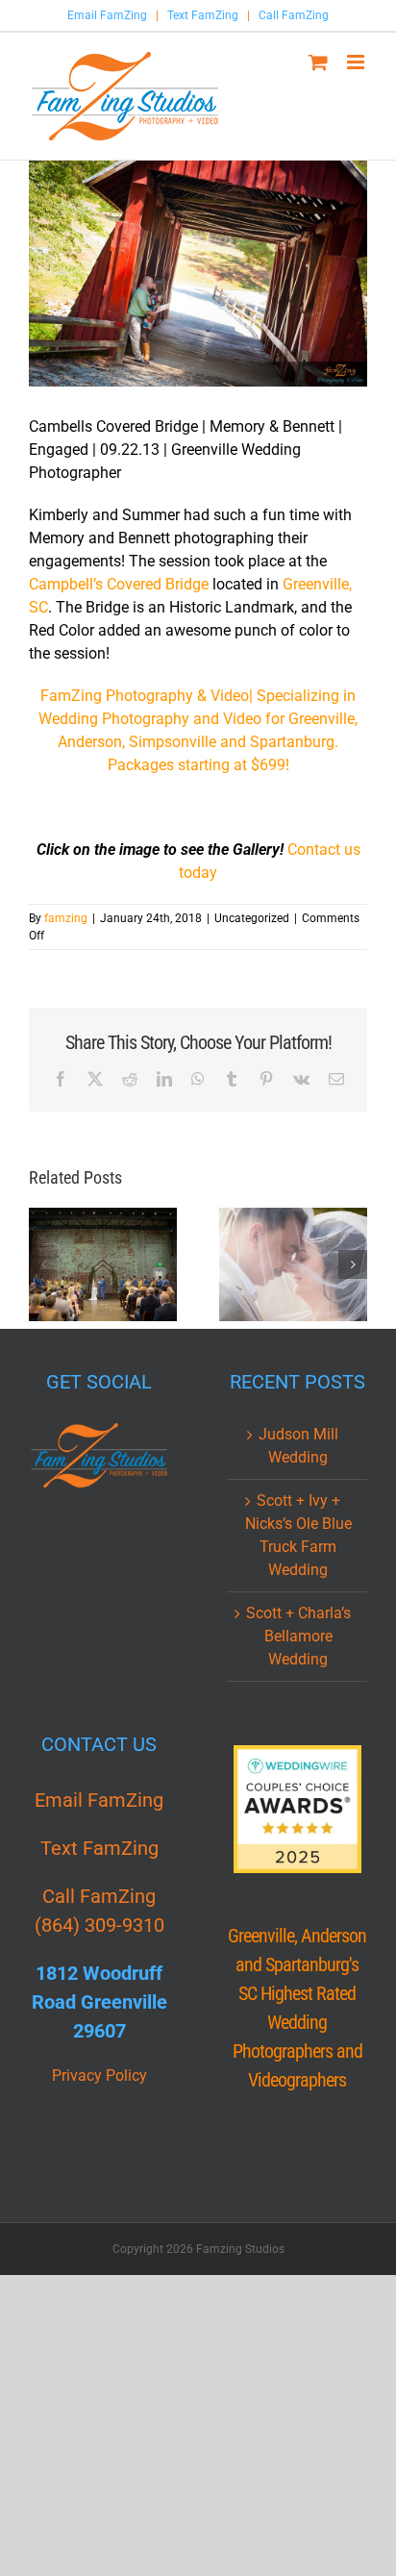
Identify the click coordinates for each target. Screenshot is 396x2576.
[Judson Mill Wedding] (103, 1264)
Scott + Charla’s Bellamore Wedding (298, 1636)
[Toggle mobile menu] (357, 62)
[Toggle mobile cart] (318, 62)
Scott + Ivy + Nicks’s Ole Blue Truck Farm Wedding (298, 1535)
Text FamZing (203, 15)
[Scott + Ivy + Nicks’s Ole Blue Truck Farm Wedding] (293, 1264)
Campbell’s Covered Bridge (119, 584)
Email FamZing (107, 15)
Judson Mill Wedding (298, 1446)
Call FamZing (294, 15)
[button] (43, 1264)
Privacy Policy (99, 2076)
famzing (66, 918)
